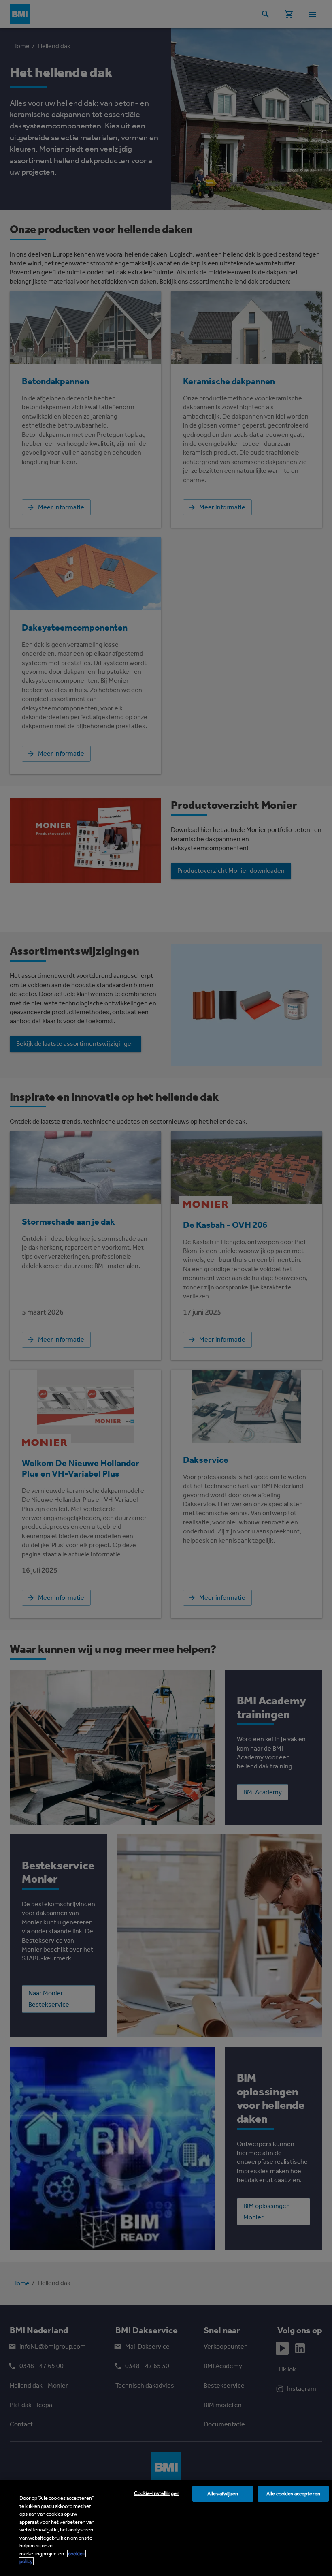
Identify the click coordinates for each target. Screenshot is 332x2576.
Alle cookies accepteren (293, 2494)
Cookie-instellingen (157, 2493)
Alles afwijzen (223, 2494)
